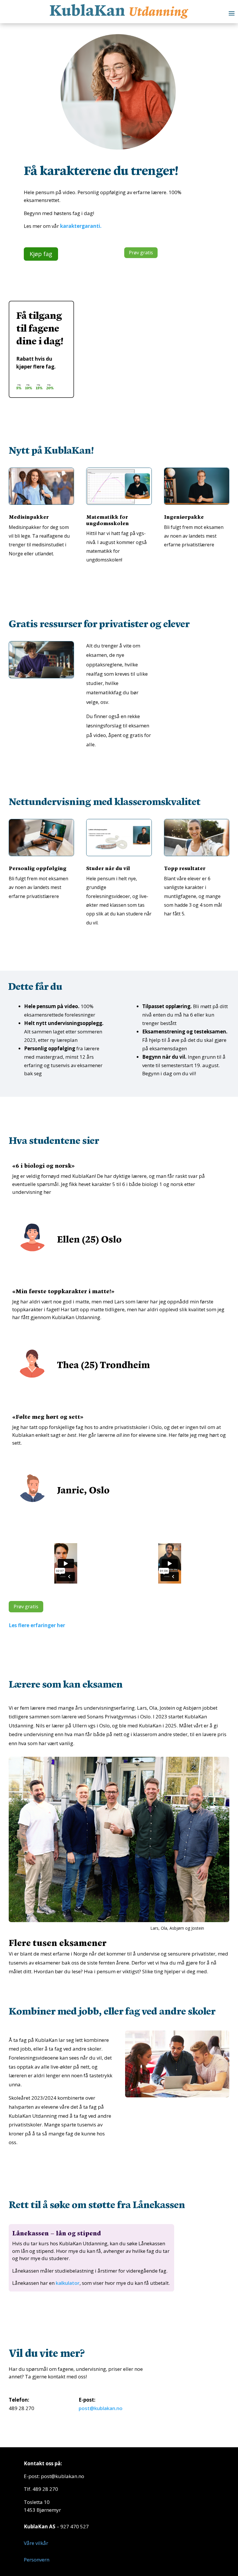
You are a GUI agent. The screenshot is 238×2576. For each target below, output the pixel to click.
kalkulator (68, 2283)
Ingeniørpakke (184, 517)
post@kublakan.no (101, 2408)
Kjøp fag (41, 254)
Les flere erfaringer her (37, 1625)
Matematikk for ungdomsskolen (108, 520)
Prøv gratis (141, 253)
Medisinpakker (29, 517)
